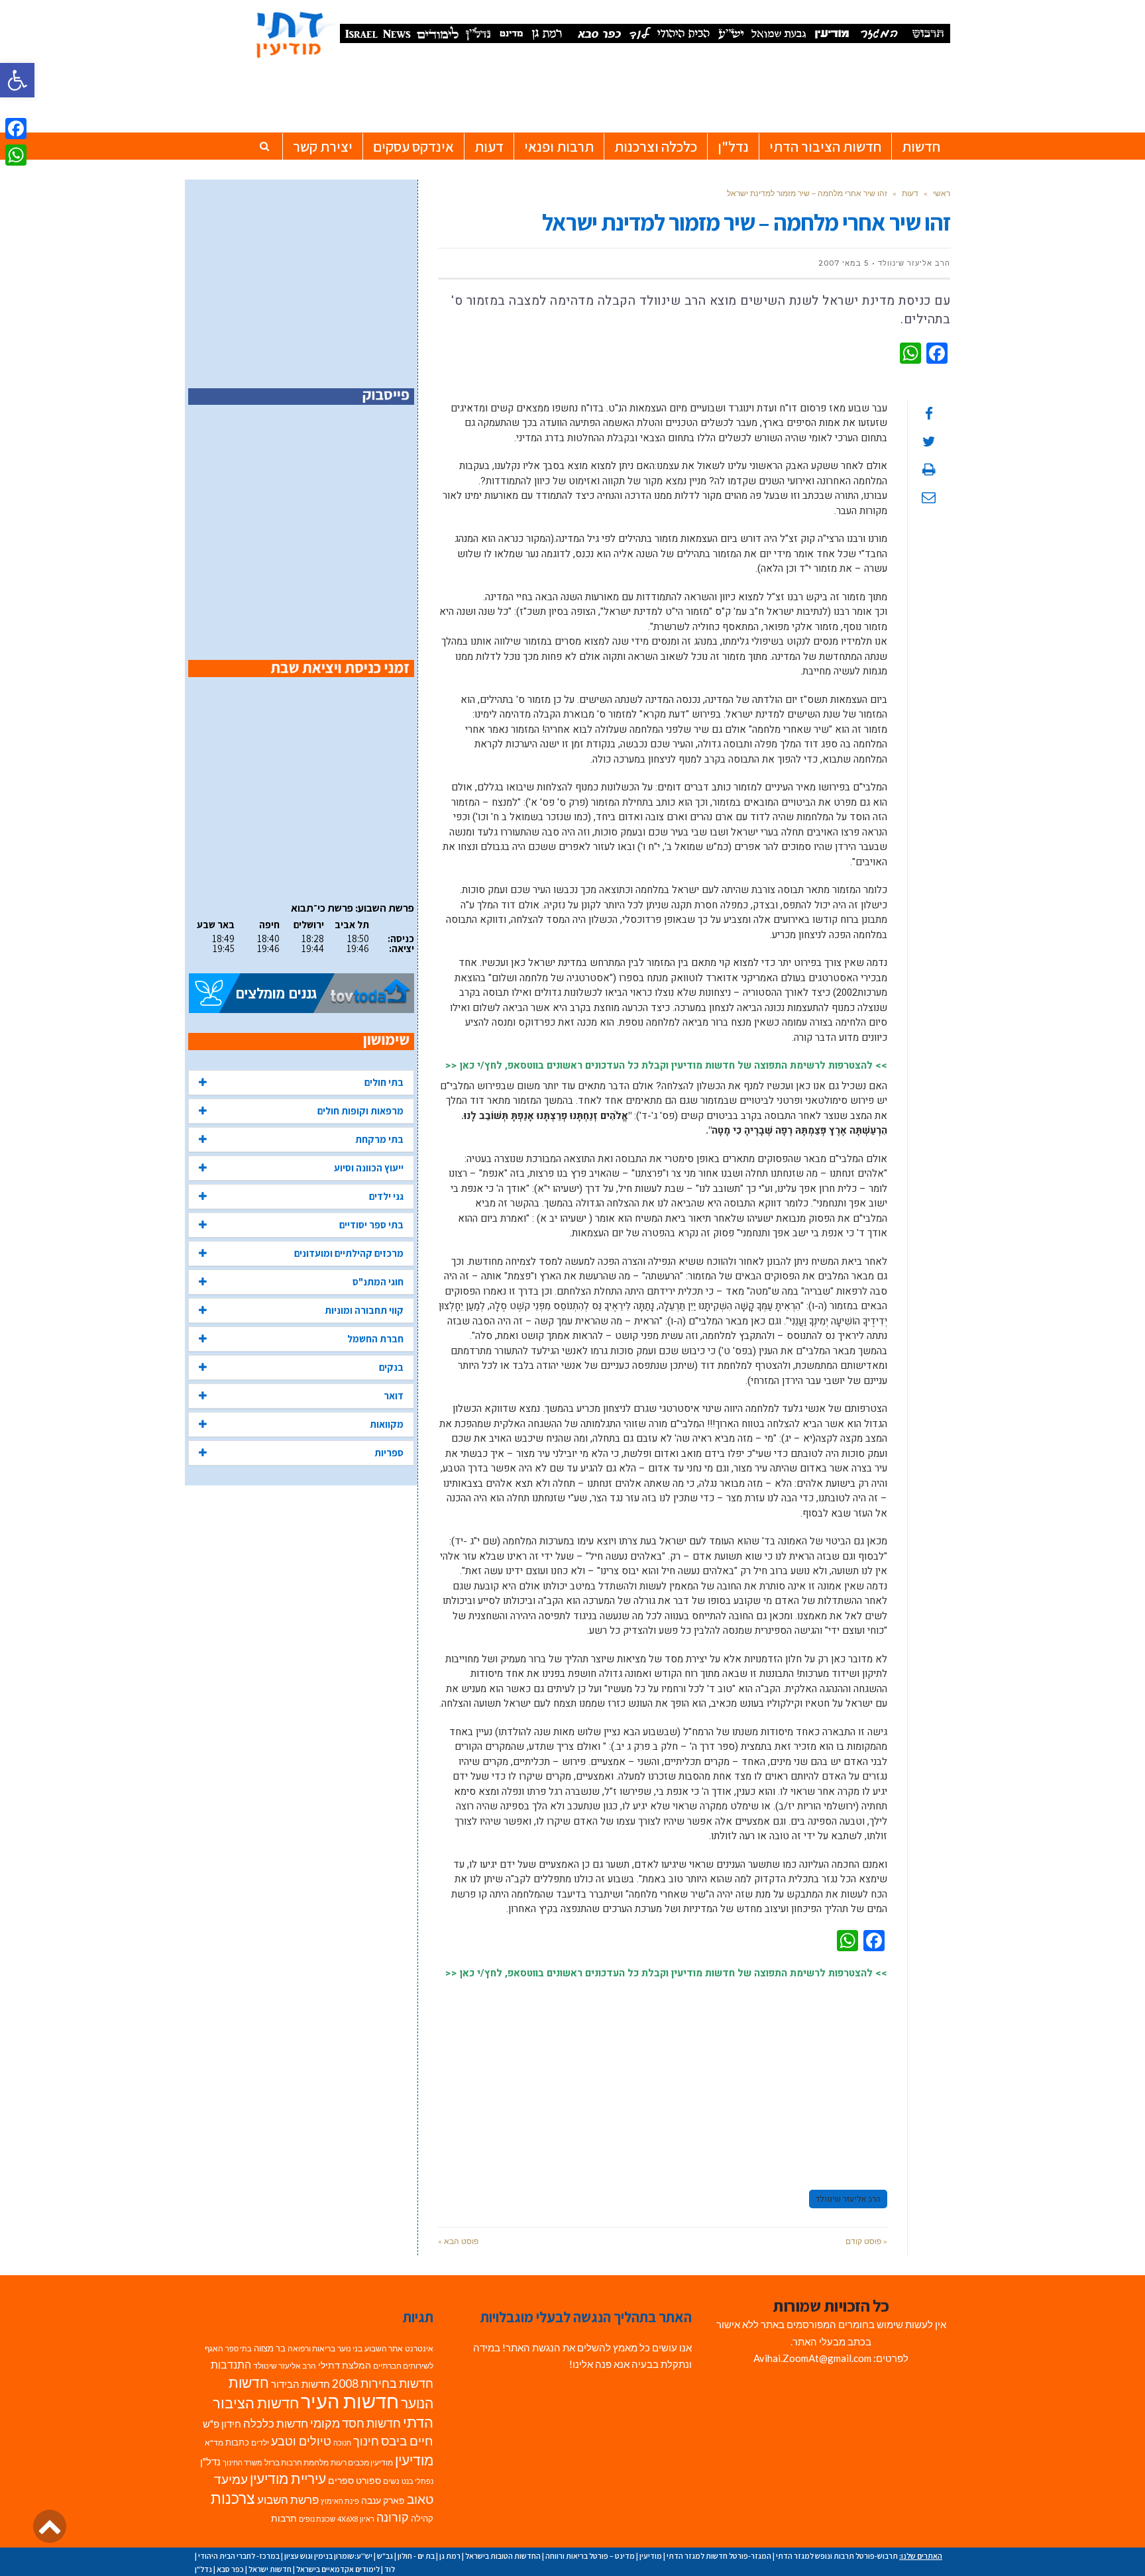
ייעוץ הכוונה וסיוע (369, 1168)
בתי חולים (384, 1082)
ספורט (368, 2480)
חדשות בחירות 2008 (383, 2384)
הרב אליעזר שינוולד (848, 2199)
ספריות (389, 1453)
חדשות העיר (350, 2401)
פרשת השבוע (288, 2499)
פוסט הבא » (458, 2241)
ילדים (260, 2442)
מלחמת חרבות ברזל (297, 2462)
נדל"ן (210, 2461)
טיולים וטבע (301, 2441)
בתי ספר (239, 2348)
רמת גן (450, 2556)
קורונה (393, 2517)
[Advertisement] (663, 2078)
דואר (394, 1396)
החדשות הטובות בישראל (503, 2556)
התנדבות (231, 2365)
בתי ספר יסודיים (371, 1225)
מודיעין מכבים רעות (362, 2462)
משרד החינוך (243, 2462)
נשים (391, 2481)
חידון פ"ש (222, 2424)
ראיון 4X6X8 (356, 2519)
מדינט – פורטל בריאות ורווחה (590, 2556)
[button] (17, 80)
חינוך (366, 2441)
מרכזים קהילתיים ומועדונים (349, 1253)
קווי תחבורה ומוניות (364, 1310)
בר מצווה (270, 2348)
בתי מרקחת (379, 1139)
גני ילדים (386, 1196)
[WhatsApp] (16, 155)
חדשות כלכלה (276, 2423)
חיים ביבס (407, 2441)
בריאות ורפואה (311, 2348)
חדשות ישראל (270, 2569)
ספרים (341, 2481)
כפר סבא (230, 2569)
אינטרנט (419, 2348)
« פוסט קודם (866, 2241)
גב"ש (385, 2556)
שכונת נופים (317, 2519)
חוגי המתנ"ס (378, 1282)
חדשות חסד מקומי (355, 2423)
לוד (390, 2569)
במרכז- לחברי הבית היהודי (239, 2556)
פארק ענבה (383, 2500)
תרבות (284, 2518)
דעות (910, 193)
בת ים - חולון (416, 2556)
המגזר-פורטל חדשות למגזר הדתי (719, 2556)
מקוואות (387, 1424)
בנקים (391, 1367)
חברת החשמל (375, 1339)
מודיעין (414, 2460)
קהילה (422, 2518)
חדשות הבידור (300, 2384)
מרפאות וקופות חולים (360, 1111)
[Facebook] (16, 129)
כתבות (237, 2442)
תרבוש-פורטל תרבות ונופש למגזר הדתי (837, 2556)
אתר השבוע (384, 2348)
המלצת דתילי (345, 2365)
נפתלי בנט (417, 2481)
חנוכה (342, 2442)
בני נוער (350, 2348)
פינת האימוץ (340, 2501)
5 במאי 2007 (844, 263)
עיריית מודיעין (288, 2479)
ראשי (942, 193)
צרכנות (233, 2498)
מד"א (214, 2442)
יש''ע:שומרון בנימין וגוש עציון (328, 2556)
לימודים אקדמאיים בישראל (338, 2569)
